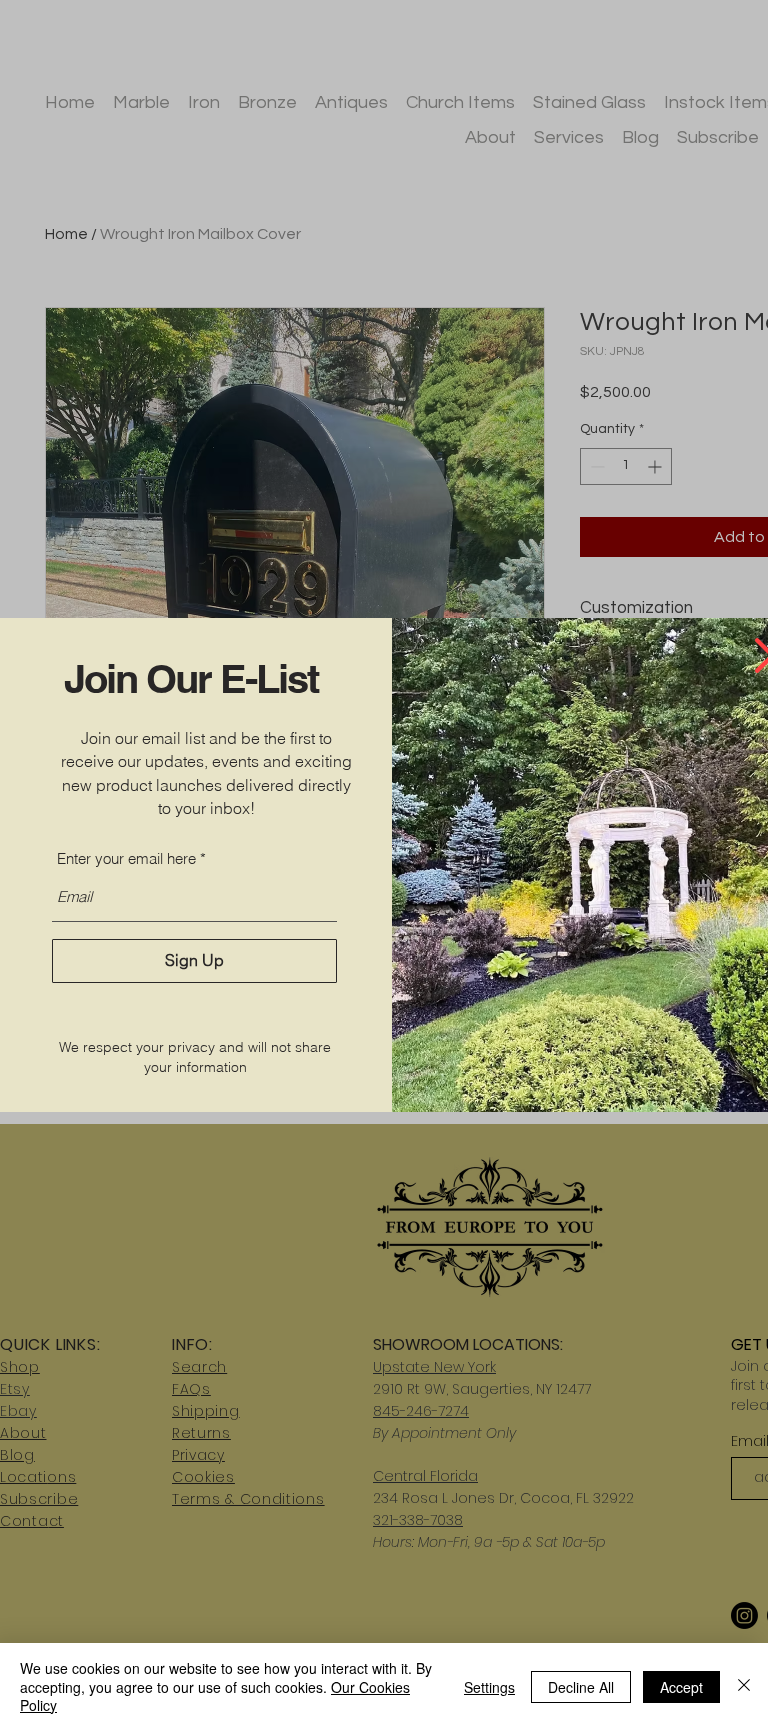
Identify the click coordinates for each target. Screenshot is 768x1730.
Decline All (581, 1687)
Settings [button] (489, 1687)
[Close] (744, 1686)
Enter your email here (126, 858)
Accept (681, 1687)
